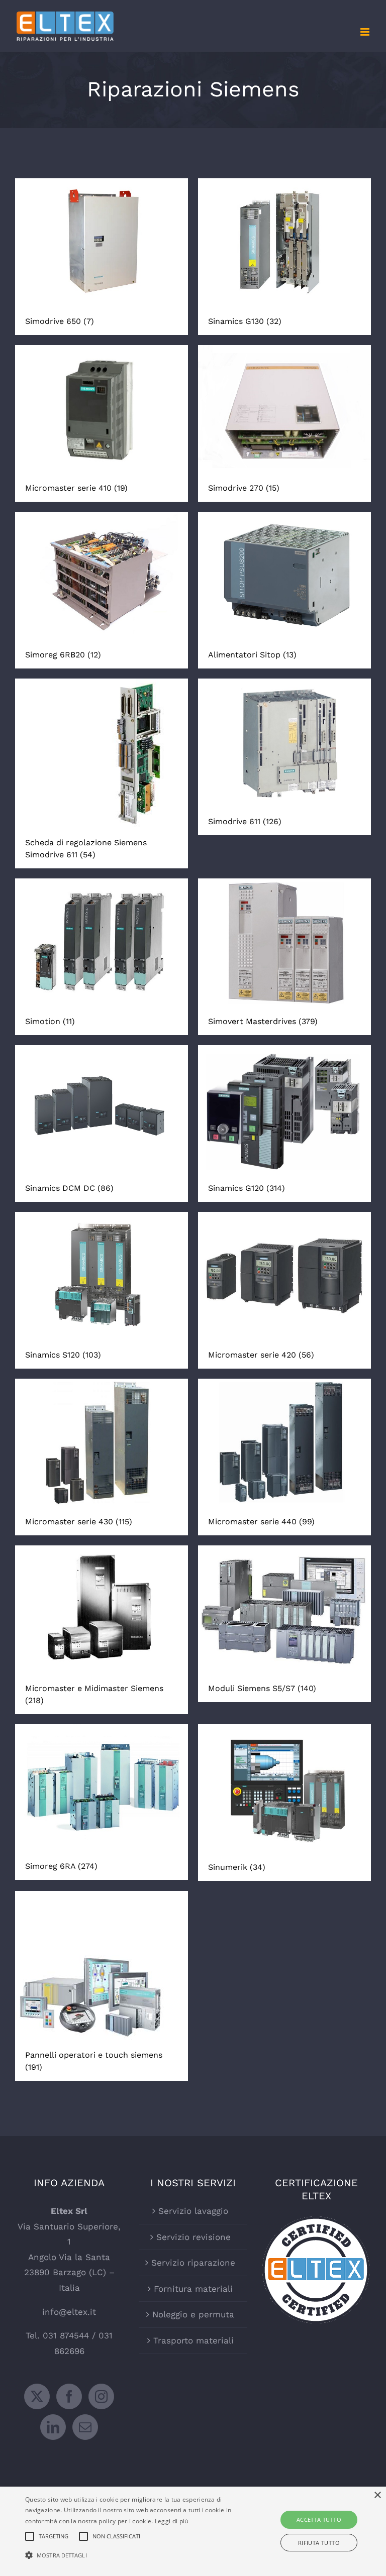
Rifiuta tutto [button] (319, 2543)
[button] (134, 2556)
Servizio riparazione (193, 2263)
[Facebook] (69, 2396)
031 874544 (66, 2335)
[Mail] (85, 2427)
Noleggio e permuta (193, 2314)
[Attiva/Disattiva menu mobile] (366, 32)
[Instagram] (101, 2396)
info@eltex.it (69, 2312)
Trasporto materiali (194, 2340)
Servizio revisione (194, 2237)
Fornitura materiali (193, 2289)
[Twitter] (37, 2396)
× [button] (377, 2495)
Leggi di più (172, 2521)
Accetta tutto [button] (319, 2519)
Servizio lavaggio (193, 2211)
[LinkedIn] (53, 2427)
